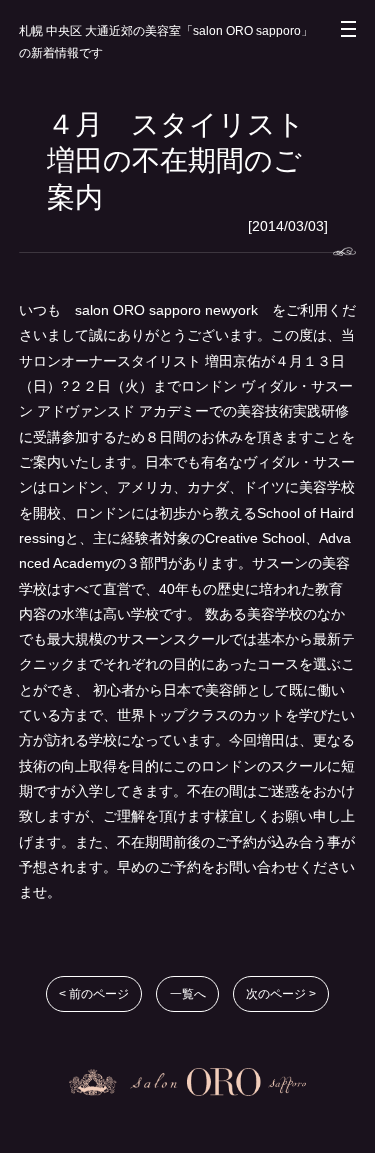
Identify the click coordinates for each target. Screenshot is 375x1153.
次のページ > (281, 994)
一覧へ (188, 994)
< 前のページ (94, 994)
